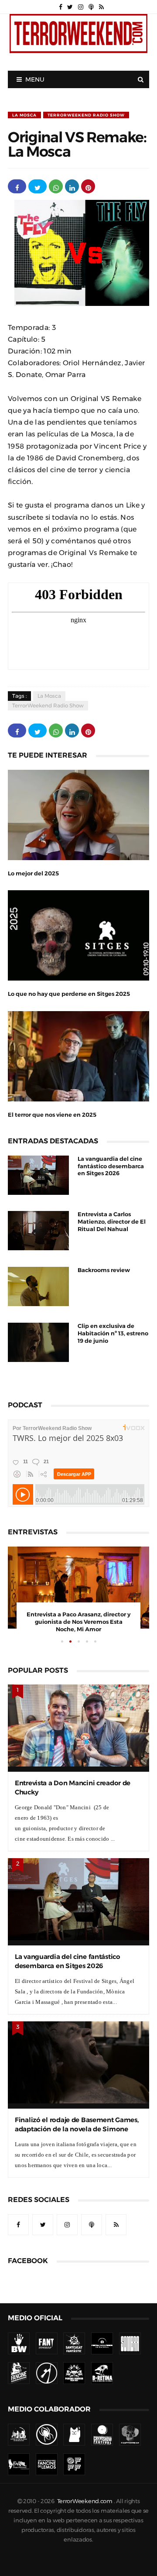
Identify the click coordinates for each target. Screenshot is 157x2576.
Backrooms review (104, 1270)
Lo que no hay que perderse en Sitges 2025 (69, 994)
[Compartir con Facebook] (17, 186)
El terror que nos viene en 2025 (52, 1115)
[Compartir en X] (38, 186)
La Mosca (24, 115)
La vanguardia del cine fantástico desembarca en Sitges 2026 (111, 1166)
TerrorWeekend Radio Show (86, 115)
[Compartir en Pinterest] (88, 186)
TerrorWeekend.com (85, 2501)
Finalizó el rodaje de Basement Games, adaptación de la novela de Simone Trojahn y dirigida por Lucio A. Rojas (77, 2129)
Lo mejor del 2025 (33, 873)
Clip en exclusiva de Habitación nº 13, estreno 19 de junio (113, 1333)
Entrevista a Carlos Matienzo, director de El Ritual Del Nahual (112, 1222)
